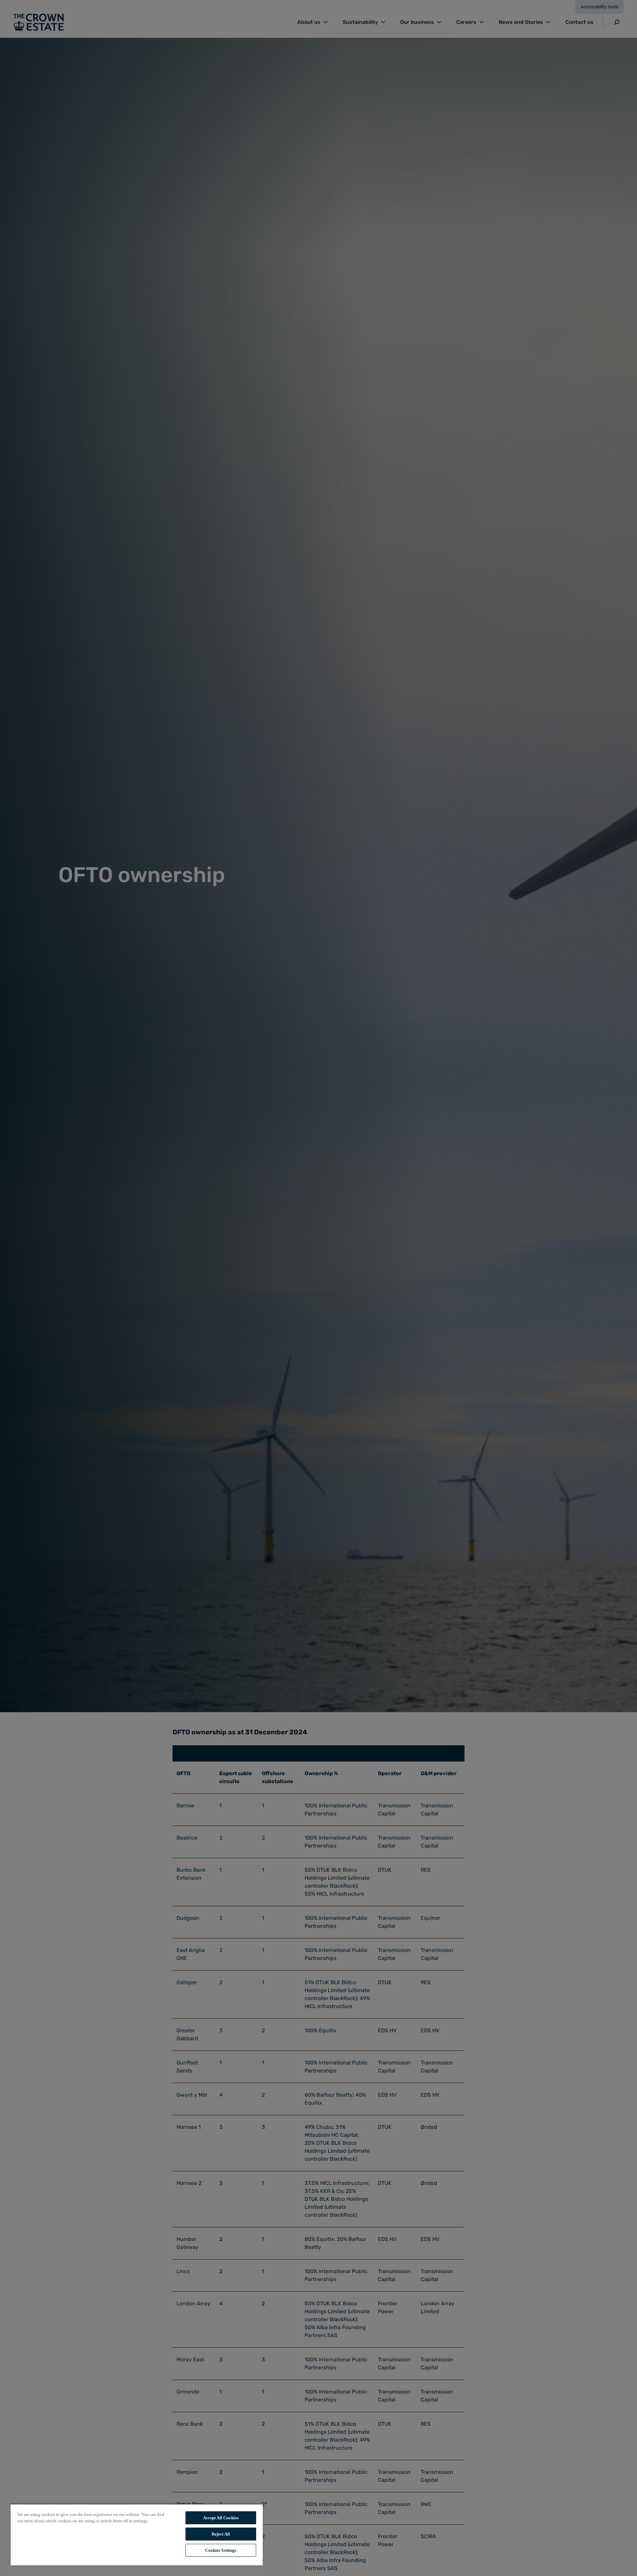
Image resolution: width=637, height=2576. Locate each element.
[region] (137, 2535)
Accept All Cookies (221, 2518)
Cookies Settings (221, 2550)
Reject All (221, 2534)
